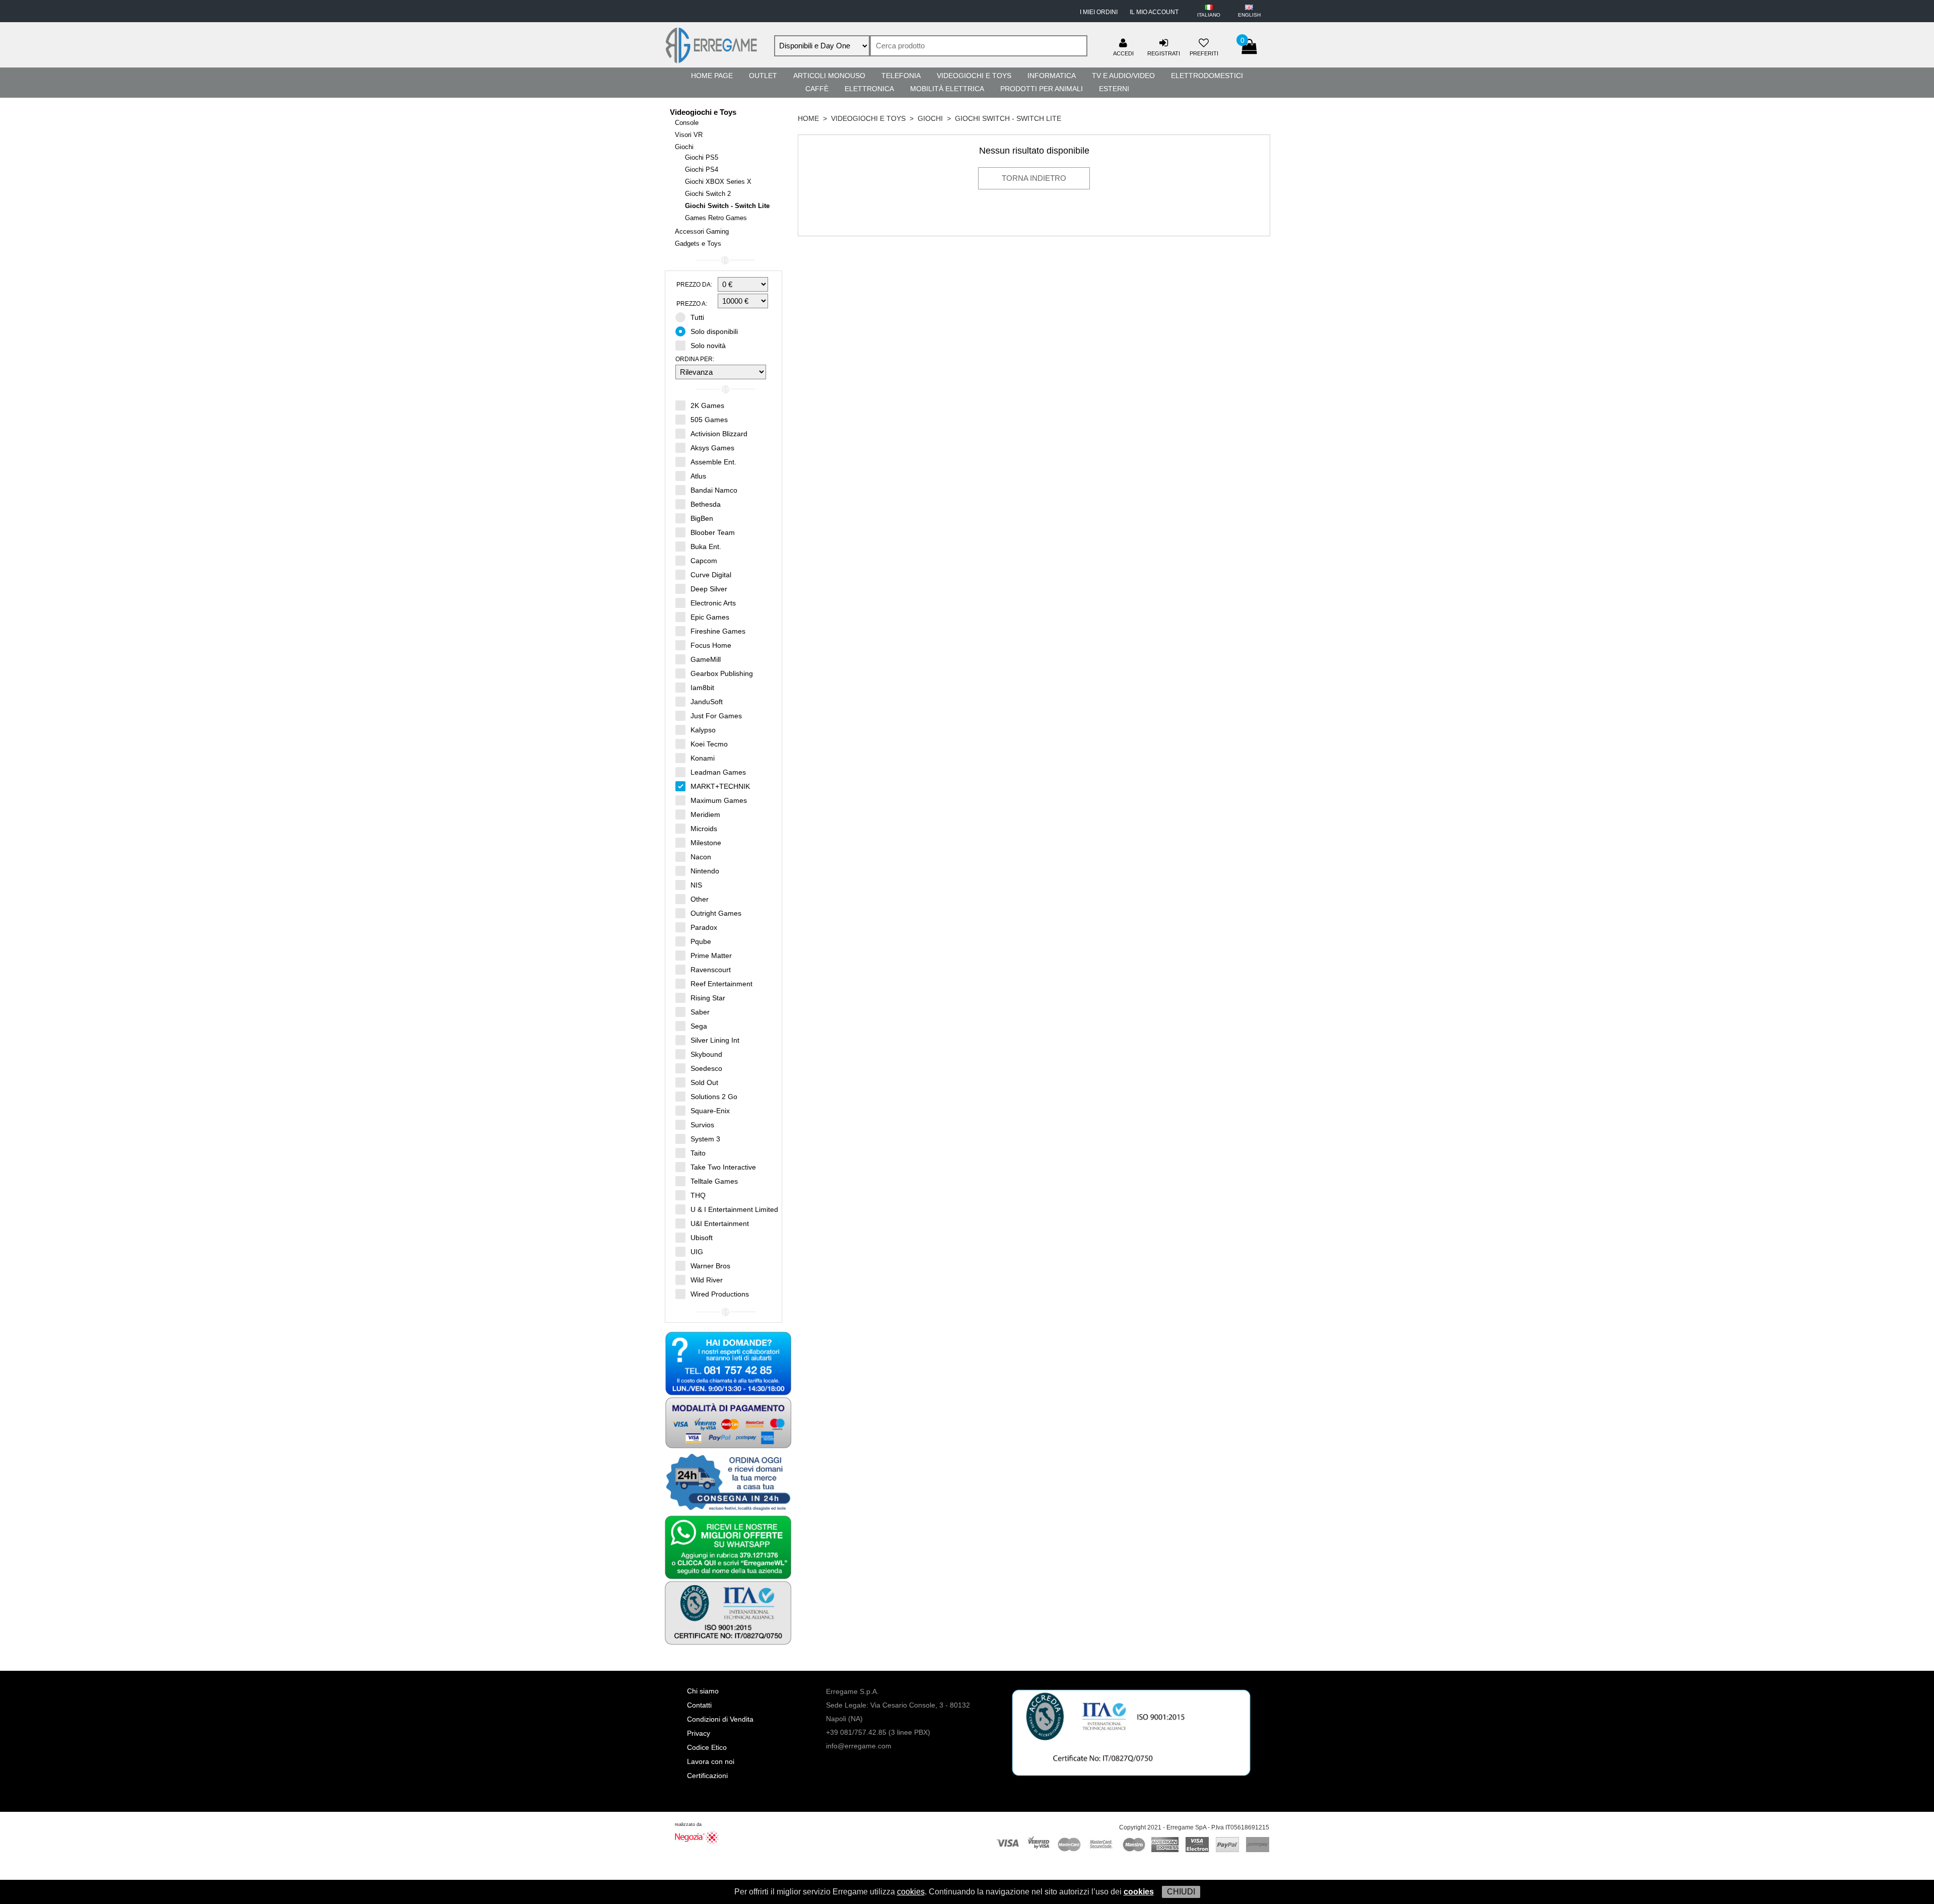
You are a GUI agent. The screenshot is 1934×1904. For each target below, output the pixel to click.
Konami (703, 758)
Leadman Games (718, 772)
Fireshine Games (718, 631)
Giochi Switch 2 (708, 194)
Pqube (701, 941)
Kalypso (703, 730)
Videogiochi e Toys (974, 76)
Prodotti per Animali (1042, 89)
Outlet (763, 76)
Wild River (707, 1280)
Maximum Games (719, 800)
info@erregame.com (859, 1746)
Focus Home (711, 645)
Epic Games (710, 617)
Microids (704, 829)
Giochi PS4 (702, 169)
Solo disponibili (714, 331)
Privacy (699, 1733)
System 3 (705, 1139)
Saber (700, 1012)
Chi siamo (703, 1691)
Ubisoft (702, 1238)
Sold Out (704, 1082)
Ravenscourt (711, 970)
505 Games (709, 420)
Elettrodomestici (1207, 76)
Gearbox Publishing (722, 673)
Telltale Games (714, 1181)
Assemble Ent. (713, 462)
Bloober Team (713, 532)
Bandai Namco (714, 490)
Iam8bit (702, 688)
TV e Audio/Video (1123, 76)
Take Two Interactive (723, 1167)
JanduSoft (707, 702)
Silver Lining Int (715, 1040)
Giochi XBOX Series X (718, 182)
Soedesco (706, 1068)
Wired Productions (720, 1294)
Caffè (817, 89)
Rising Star (708, 998)
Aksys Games (712, 448)
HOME (808, 118)
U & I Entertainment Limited (734, 1209)
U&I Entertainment (720, 1223)
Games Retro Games (716, 218)
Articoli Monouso (829, 76)
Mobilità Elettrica (947, 89)
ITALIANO (1209, 15)
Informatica (1052, 76)
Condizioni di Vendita (720, 1719)
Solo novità (708, 346)
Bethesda (706, 504)
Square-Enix (710, 1111)
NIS (696, 885)
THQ (698, 1195)
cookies (911, 1892)
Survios (702, 1125)
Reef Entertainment (721, 984)
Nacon (701, 857)
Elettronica (869, 89)
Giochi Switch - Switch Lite (727, 206)
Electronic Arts (713, 603)
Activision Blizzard (719, 434)
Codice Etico (707, 1747)
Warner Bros (710, 1266)
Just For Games (716, 716)
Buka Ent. (706, 547)
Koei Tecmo (709, 744)
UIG (697, 1252)
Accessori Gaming (702, 231)
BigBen (702, 518)
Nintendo (705, 871)
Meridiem (705, 814)
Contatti (699, 1705)
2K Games (707, 405)
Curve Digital (711, 575)
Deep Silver (709, 589)
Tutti (697, 317)
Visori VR (689, 135)
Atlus (698, 476)
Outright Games (716, 913)
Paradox (704, 927)
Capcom (704, 561)
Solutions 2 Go (714, 1097)
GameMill (706, 659)
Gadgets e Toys (698, 244)
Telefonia (901, 76)
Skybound (706, 1054)
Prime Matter (711, 956)
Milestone (706, 843)
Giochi (684, 147)
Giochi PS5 (702, 157)
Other (700, 899)
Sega (699, 1026)
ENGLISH (1249, 15)
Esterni (1114, 89)
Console (687, 123)
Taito (698, 1153)
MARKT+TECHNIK (720, 786)
